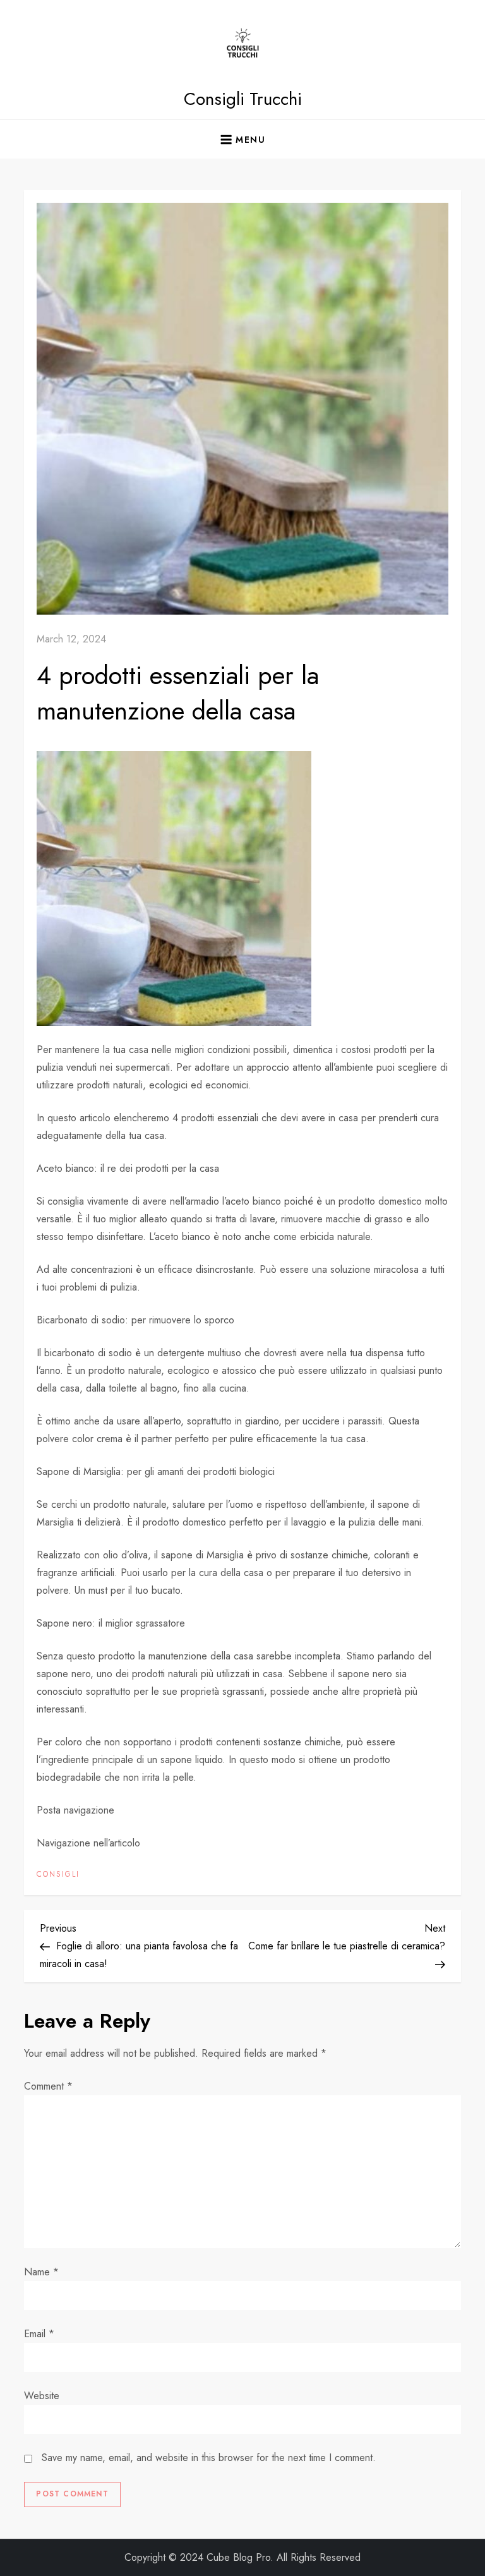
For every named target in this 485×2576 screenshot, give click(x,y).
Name (41, 2272)
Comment (48, 2086)
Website (42, 2396)
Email (39, 2334)
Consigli (58, 1875)
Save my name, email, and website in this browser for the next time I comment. (209, 2458)
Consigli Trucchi (243, 99)
